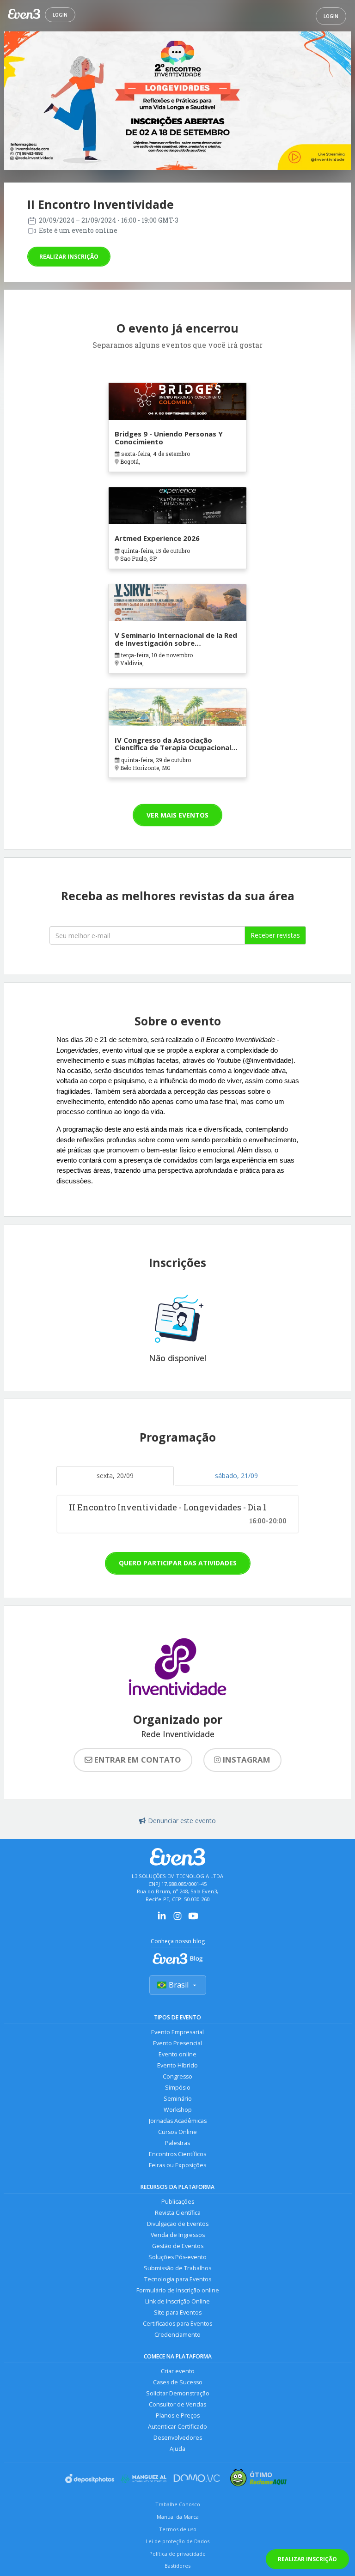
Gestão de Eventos (178, 2246)
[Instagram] (177, 1919)
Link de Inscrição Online (177, 2301)
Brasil (179, 1985)
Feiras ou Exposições (177, 2165)
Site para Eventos (178, 2312)
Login (60, 15)
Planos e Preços (178, 2415)
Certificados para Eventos (177, 2324)
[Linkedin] (162, 1919)
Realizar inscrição (69, 257)
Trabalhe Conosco (178, 2504)
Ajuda (177, 2449)
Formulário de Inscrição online (178, 2290)
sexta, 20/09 (115, 1476)
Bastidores (177, 2566)
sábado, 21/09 (236, 1476)
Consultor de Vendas (177, 2404)
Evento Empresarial (177, 2032)
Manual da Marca (178, 2517)
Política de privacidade (177, 2554)
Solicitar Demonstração (178, 2393)
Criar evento (178, 2371)
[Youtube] (193, 1919)
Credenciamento (177, 2335)
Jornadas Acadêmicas (178, 2121)
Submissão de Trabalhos (177, 2268)
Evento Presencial (177, 2043)
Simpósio (178, 2088)
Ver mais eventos (177, 815)
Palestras (177, 2143)
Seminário (178, 2099)
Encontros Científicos (177, 2154)
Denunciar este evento (182, 1821)
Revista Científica (178, 2213)
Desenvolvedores (178, 2438)
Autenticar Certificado (177, 2427)
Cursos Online (177, 2132)
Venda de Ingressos (178, 2235)
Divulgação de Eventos (178, 2224)
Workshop (178, 2110)
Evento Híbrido (177, 2065)
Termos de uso (178, 2529)
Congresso (177, 2076)
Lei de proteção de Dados (177, 2541)
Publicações (178, 2202)
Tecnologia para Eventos (178, 2279)
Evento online (177, 2054)
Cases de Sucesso (178, 2382)
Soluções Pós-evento (177, 2257)
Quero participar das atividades (178, 1563)
